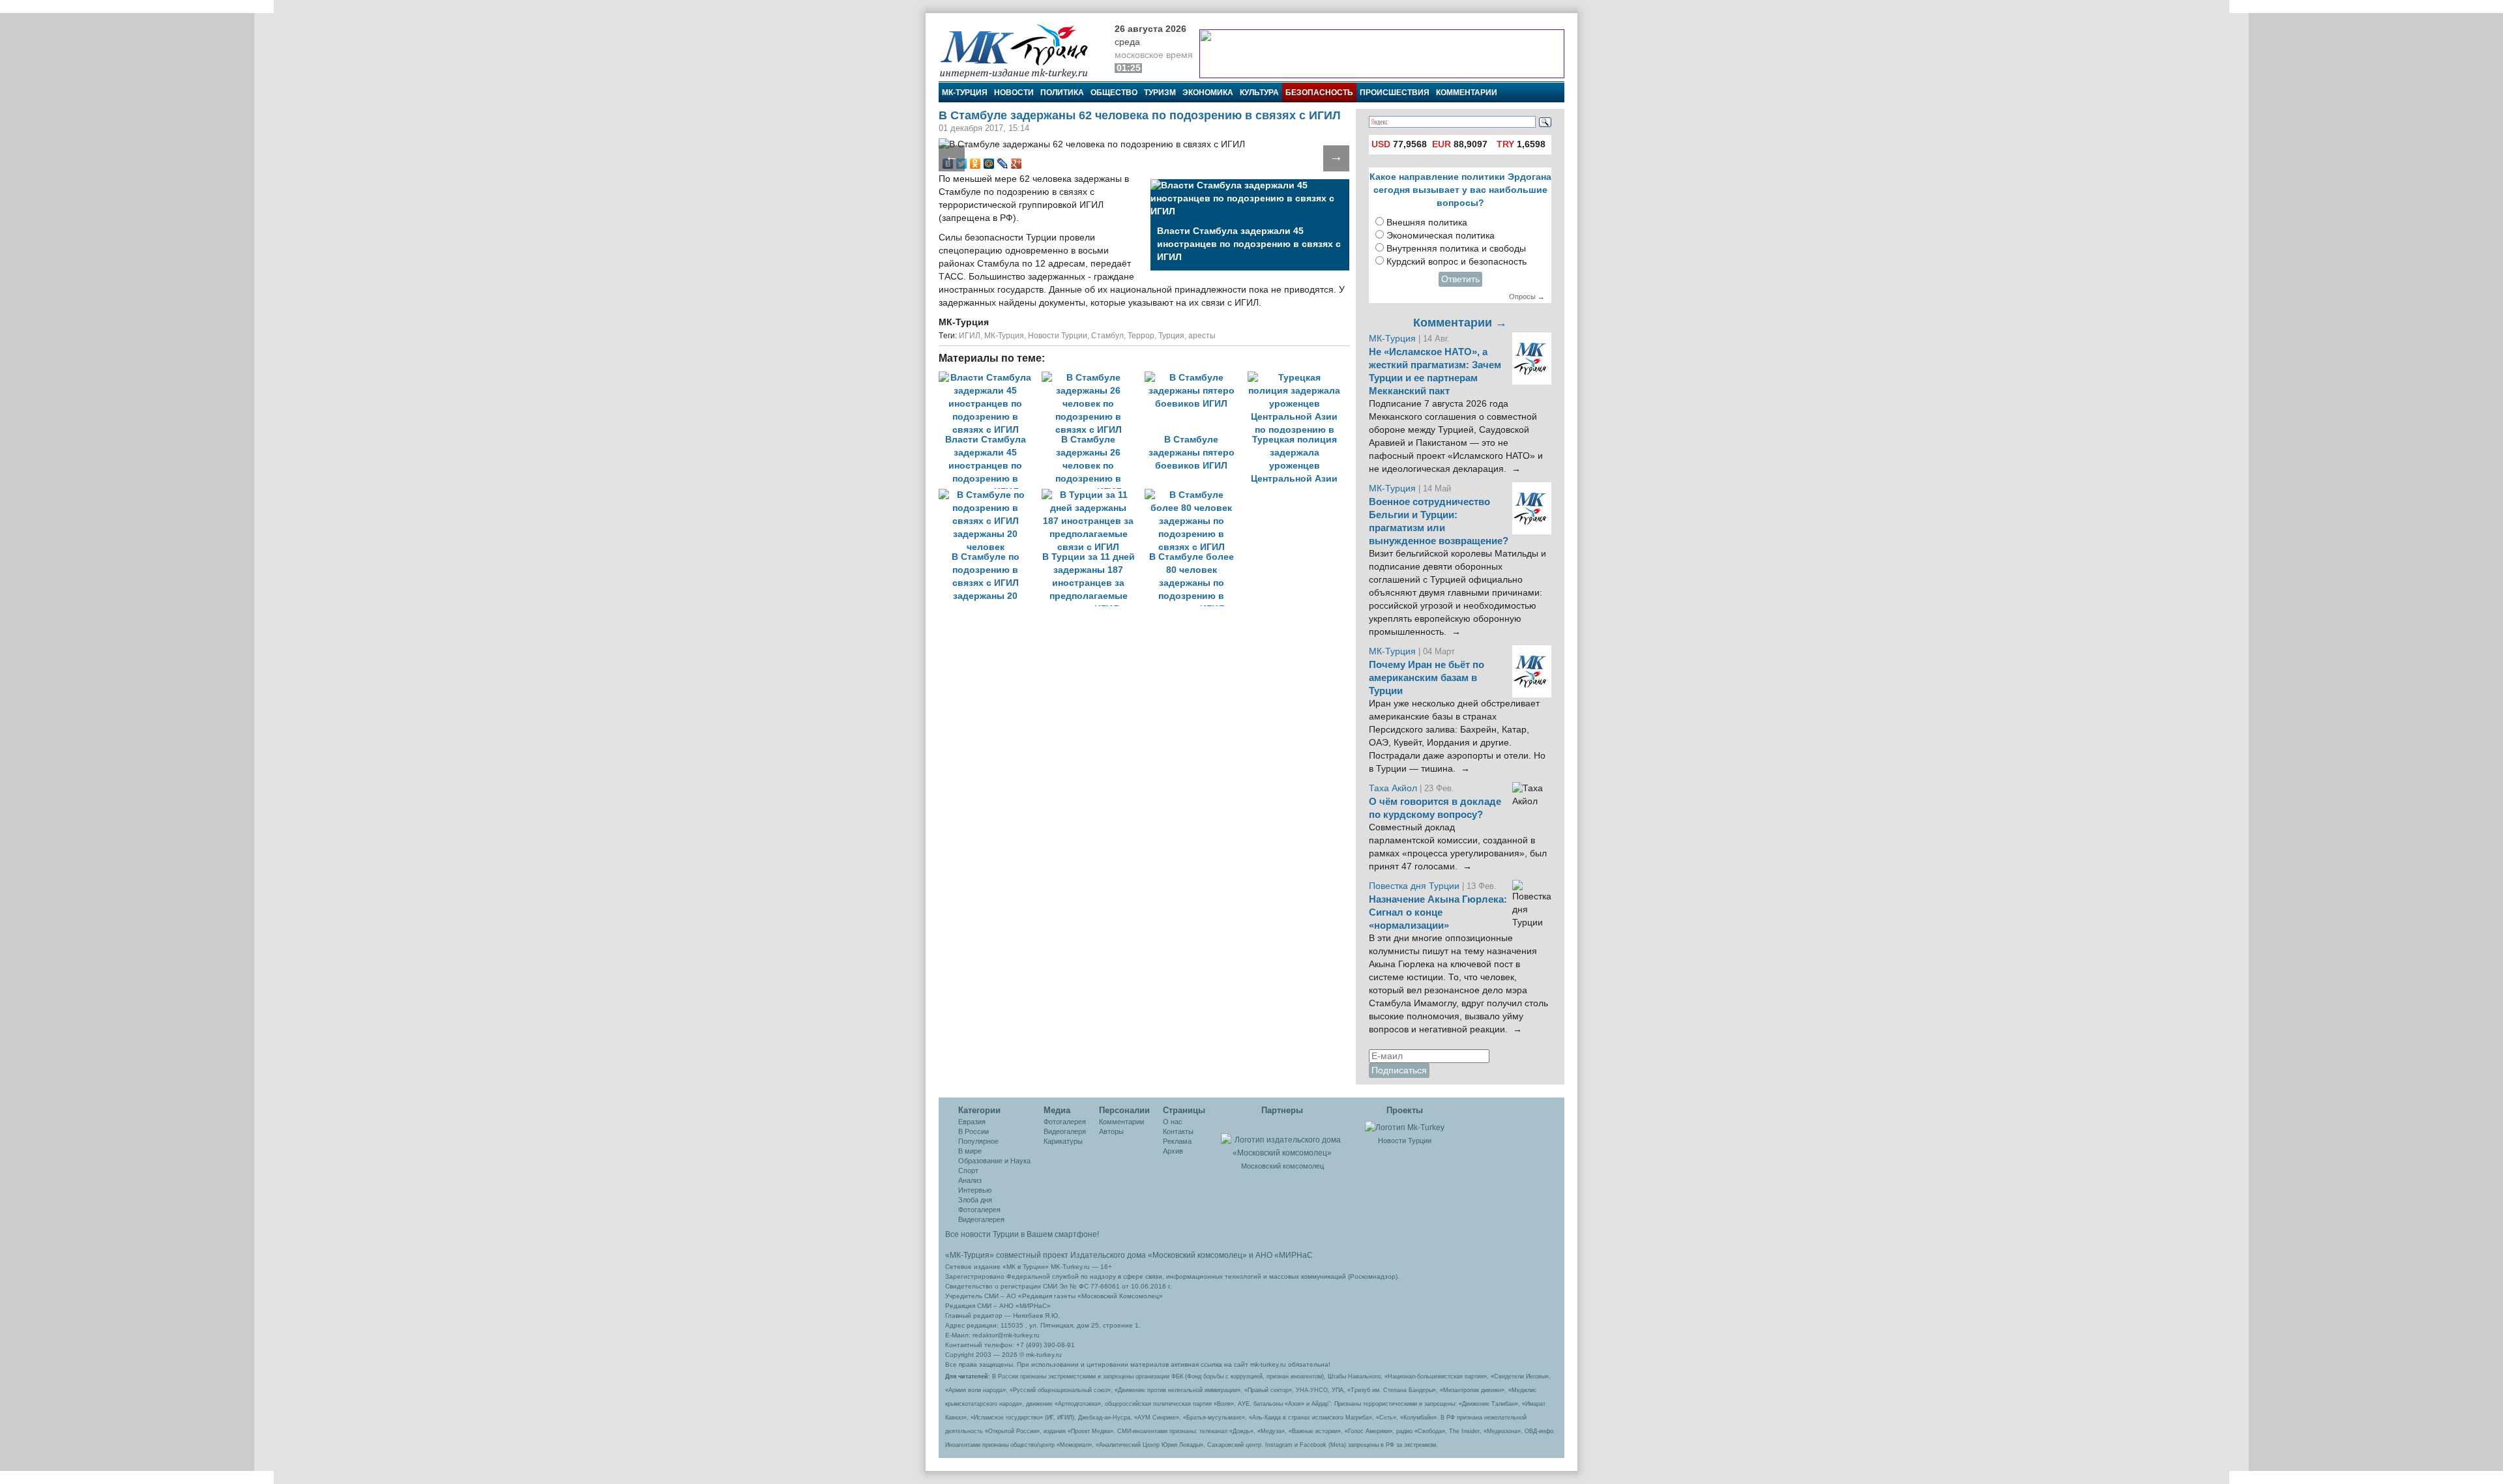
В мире (970, 1151)
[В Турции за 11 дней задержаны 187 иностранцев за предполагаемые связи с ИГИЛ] (1093, 495)
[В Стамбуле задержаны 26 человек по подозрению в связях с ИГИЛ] (1093, 378)
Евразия (972, 1122)
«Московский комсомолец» (1197, 1255)
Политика (1062, 93)
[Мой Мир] (989, 164)
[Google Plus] (1017, 164)
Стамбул (1107, 336)
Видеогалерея (981, 1219)
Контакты (1178, 1131)
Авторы (1111, 1131)
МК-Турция (965, 93)
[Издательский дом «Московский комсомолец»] (1282, 1139)
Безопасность (1319, 93)
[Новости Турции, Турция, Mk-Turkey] (1405, 1127)
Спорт (968, 1171)
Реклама (1177, 1141)
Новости (1014, 93)
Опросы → (1527, 297)
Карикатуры (1063, 1141)
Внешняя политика (1427, 223)
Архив (1173, 1151)
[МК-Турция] (1020, 51)
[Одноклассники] (975, 164)
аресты (1202, 336)
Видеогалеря (1065, 1131)
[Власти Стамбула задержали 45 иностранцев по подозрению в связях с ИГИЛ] (990, 378)
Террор (1141, 336)
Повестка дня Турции (1415, 886)
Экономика (1208, 93)
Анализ (970, 1180)
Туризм (1160, 93)
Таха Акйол (1393, 788)
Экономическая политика (1441, 236)
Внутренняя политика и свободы (1456, 249)
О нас (1173, 1122)
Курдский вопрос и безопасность (1456, 262)
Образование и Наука (994, 1161)
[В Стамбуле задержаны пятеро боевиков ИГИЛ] (1196, 378)
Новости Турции (1058, 336)
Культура (1259, 93)
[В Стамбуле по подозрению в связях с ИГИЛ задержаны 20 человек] (990, 495)
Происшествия (1395, 93)
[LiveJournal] (1003, 164)
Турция (1171, 336)
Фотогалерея (979, 1210)
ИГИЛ (970, 336)
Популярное (978, 1141)
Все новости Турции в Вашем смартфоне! (1022, 1234)
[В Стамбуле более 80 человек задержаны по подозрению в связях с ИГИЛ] (1195, 495)
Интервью (975, 1190)
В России (973, 1131)
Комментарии (1467, 93)
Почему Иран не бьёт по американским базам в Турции (1427, 678)
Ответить (1460, 279)
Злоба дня (975, 1200)
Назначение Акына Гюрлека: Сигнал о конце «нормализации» (1438, 912)
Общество (1114, 93)
